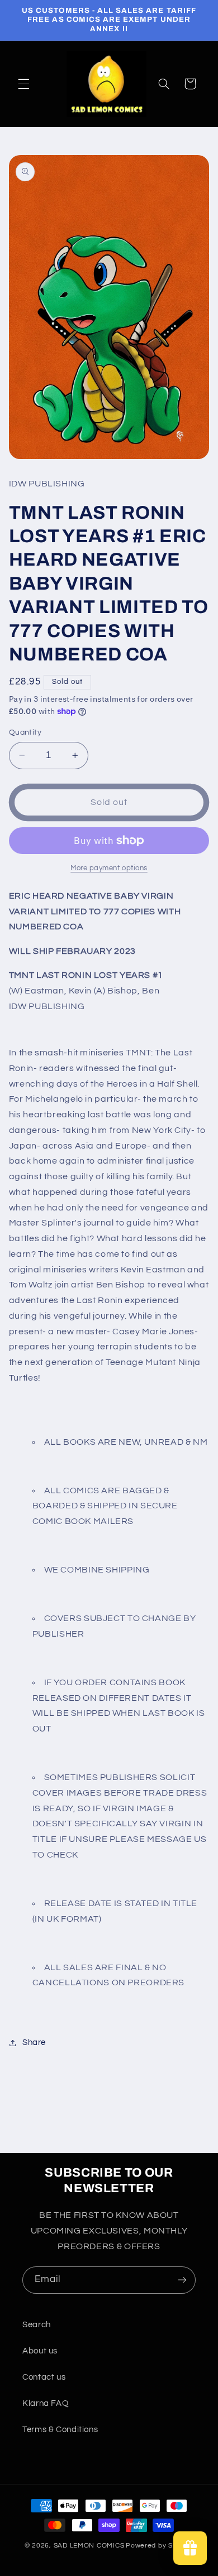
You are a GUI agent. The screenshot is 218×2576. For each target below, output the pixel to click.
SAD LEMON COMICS (89, 2546)
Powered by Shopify (160, 2546)
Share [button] (34, 2042)
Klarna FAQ (45, 2403)
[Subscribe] (182, 2280)
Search (37, 2325)
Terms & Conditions (60, 2430)
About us (40, 2351)
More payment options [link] (109, 868)
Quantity (25, 732)
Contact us (44, 2377)
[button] (23, 84)
